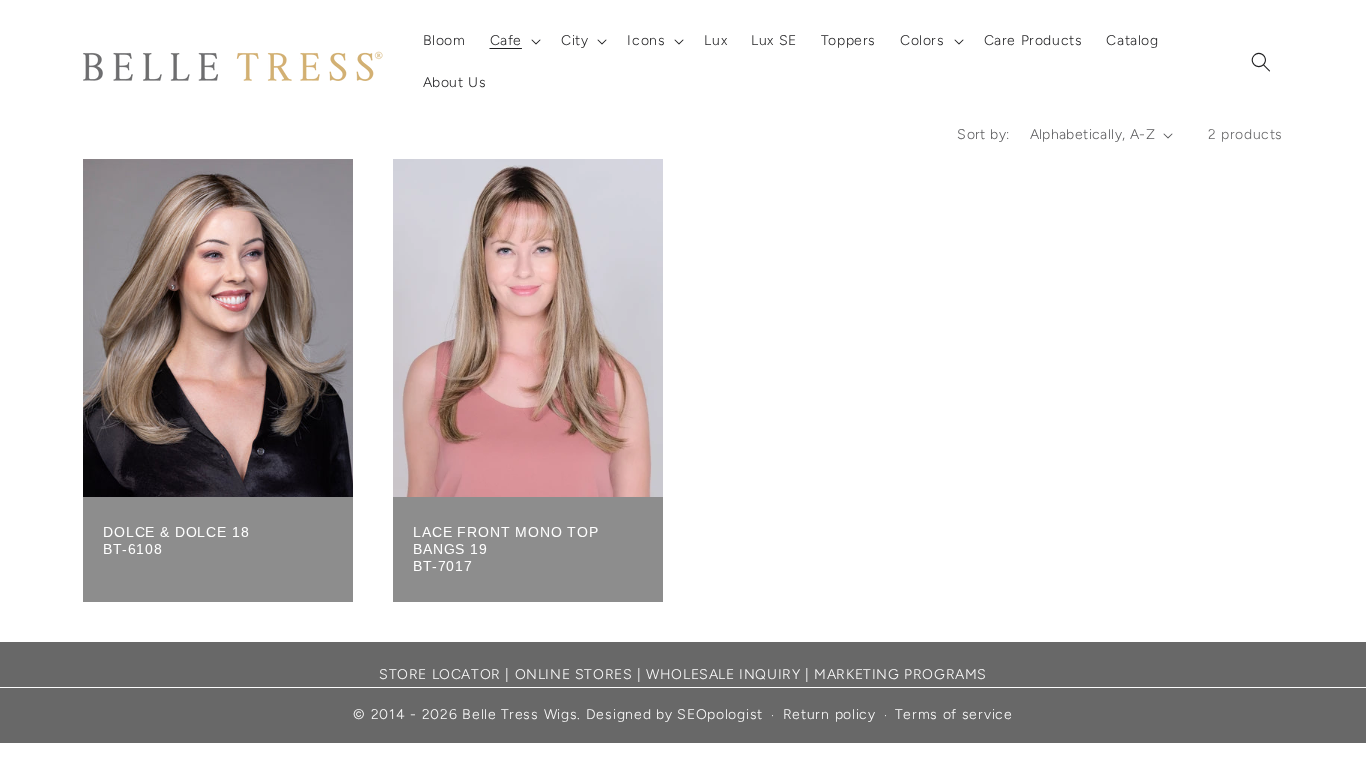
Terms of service (953, 714)
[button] (513, 41)
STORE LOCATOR (440, 674)
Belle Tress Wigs (519, 714)
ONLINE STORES (574, 674)
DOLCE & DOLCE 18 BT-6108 (176, 540)
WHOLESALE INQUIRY (723, 674)
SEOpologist (720, 714)
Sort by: (983, 134)
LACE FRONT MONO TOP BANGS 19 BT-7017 (506, 549)
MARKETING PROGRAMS (900, 674)
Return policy (829, 714)
